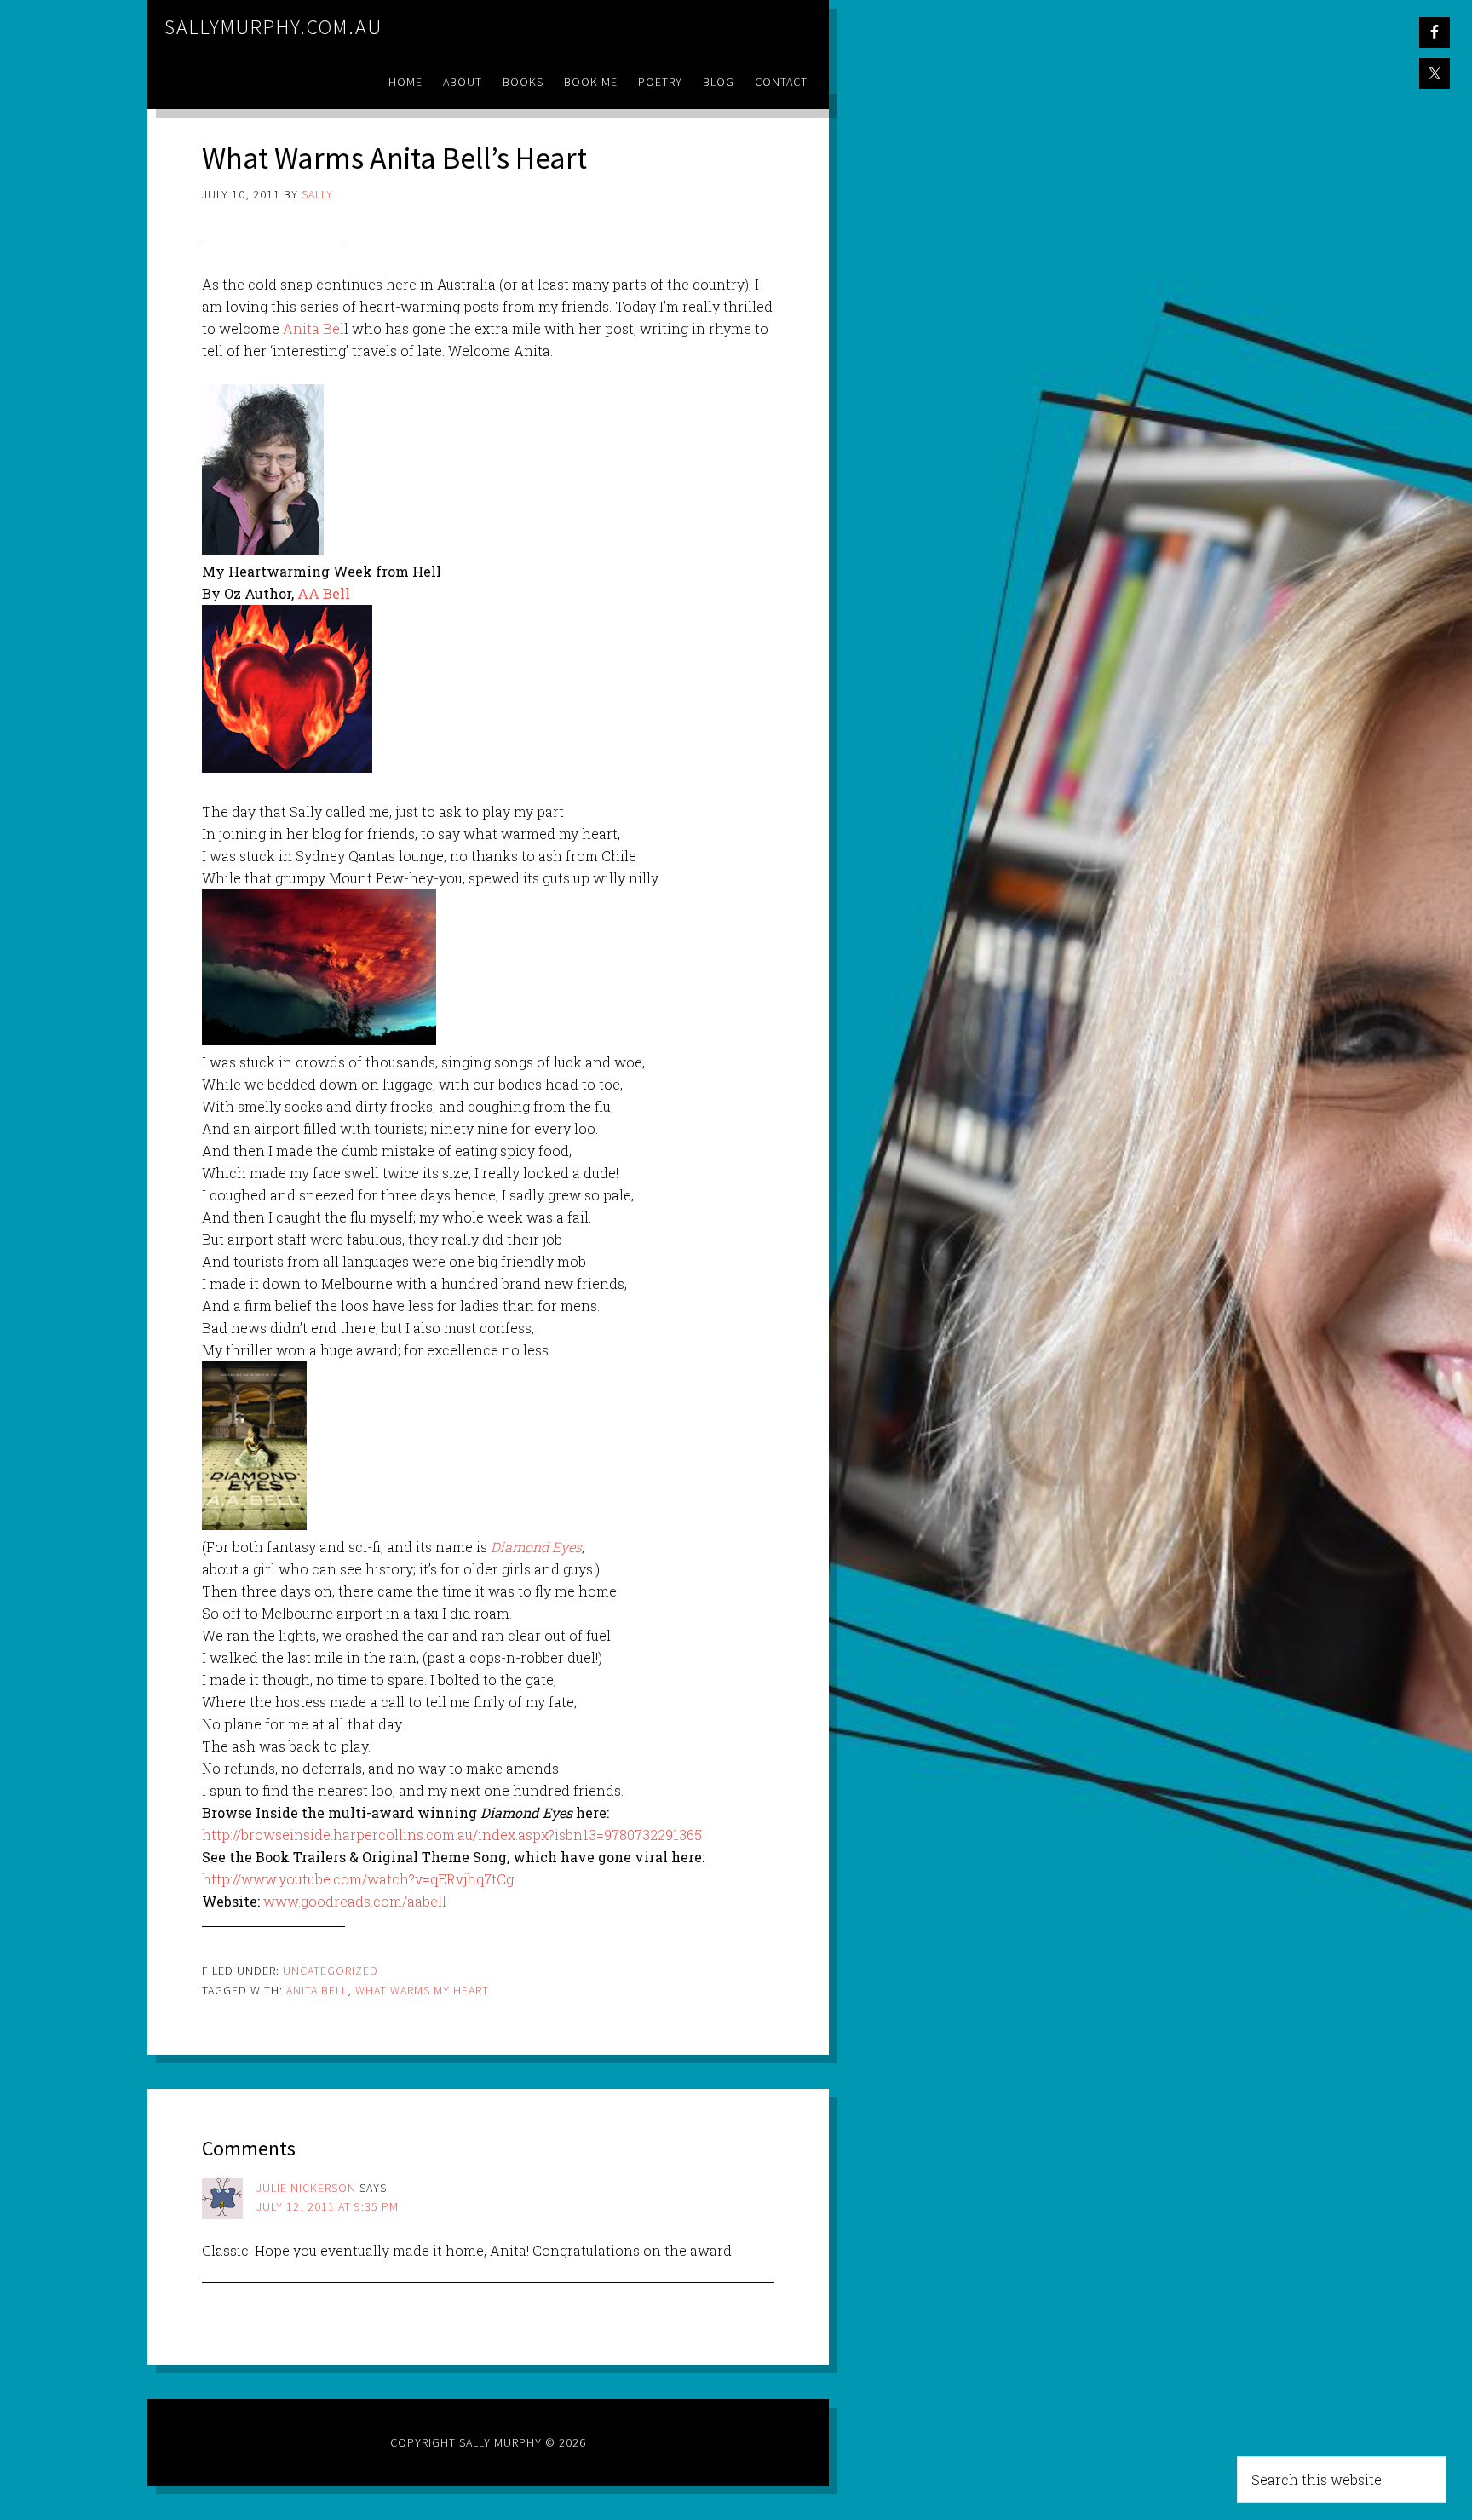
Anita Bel (313, 328)
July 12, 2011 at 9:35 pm (328, 2206)
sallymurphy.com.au (273, 27)
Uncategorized (331, 1971)
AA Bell (324, 593)
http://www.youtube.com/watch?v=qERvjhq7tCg (358, 1879)
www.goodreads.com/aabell (355, 1901)
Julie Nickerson (306, 2188)
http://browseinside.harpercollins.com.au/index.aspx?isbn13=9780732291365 (452, 1835)
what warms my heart (422, 1990)
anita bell (317, 1990)
